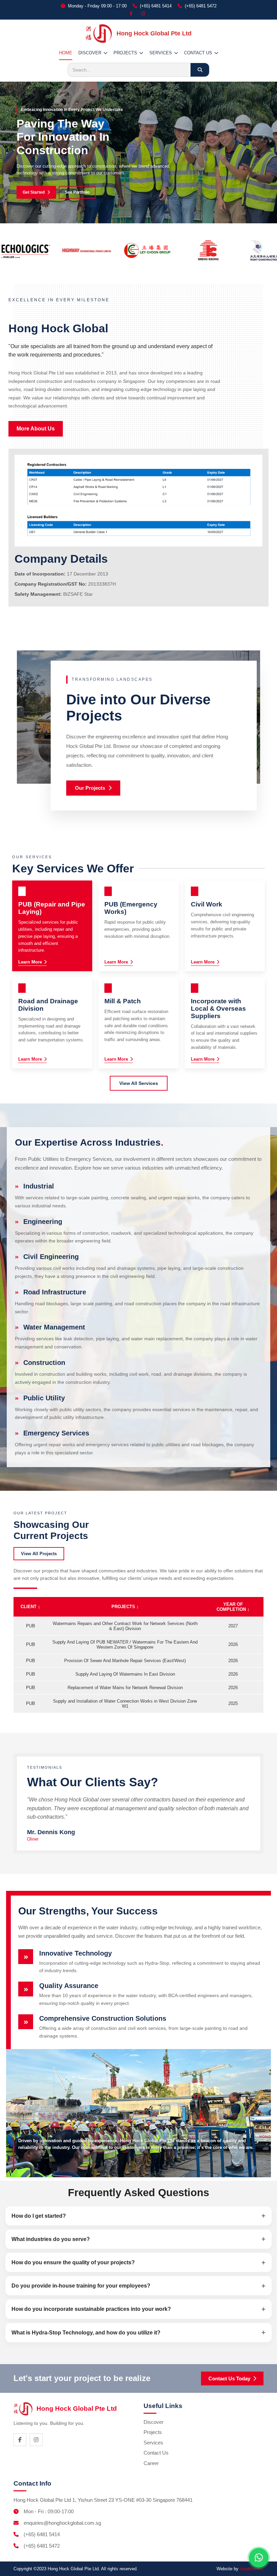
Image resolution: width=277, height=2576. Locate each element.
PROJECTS (125, 53)
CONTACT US (198, 53)
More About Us (36, 429)
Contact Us (156, 2453)
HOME (66, 53)
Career (151, 2463)
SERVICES (161, 53)
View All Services (139, 1083)
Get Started (34, 192)
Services (153, 2443)
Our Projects (90, 788)
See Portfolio (77, 192)
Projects (153, 2432)
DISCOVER (90, 53)
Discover (154, 2422)
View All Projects (39, 1554)
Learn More (30, 962)
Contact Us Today (229, 2378)
